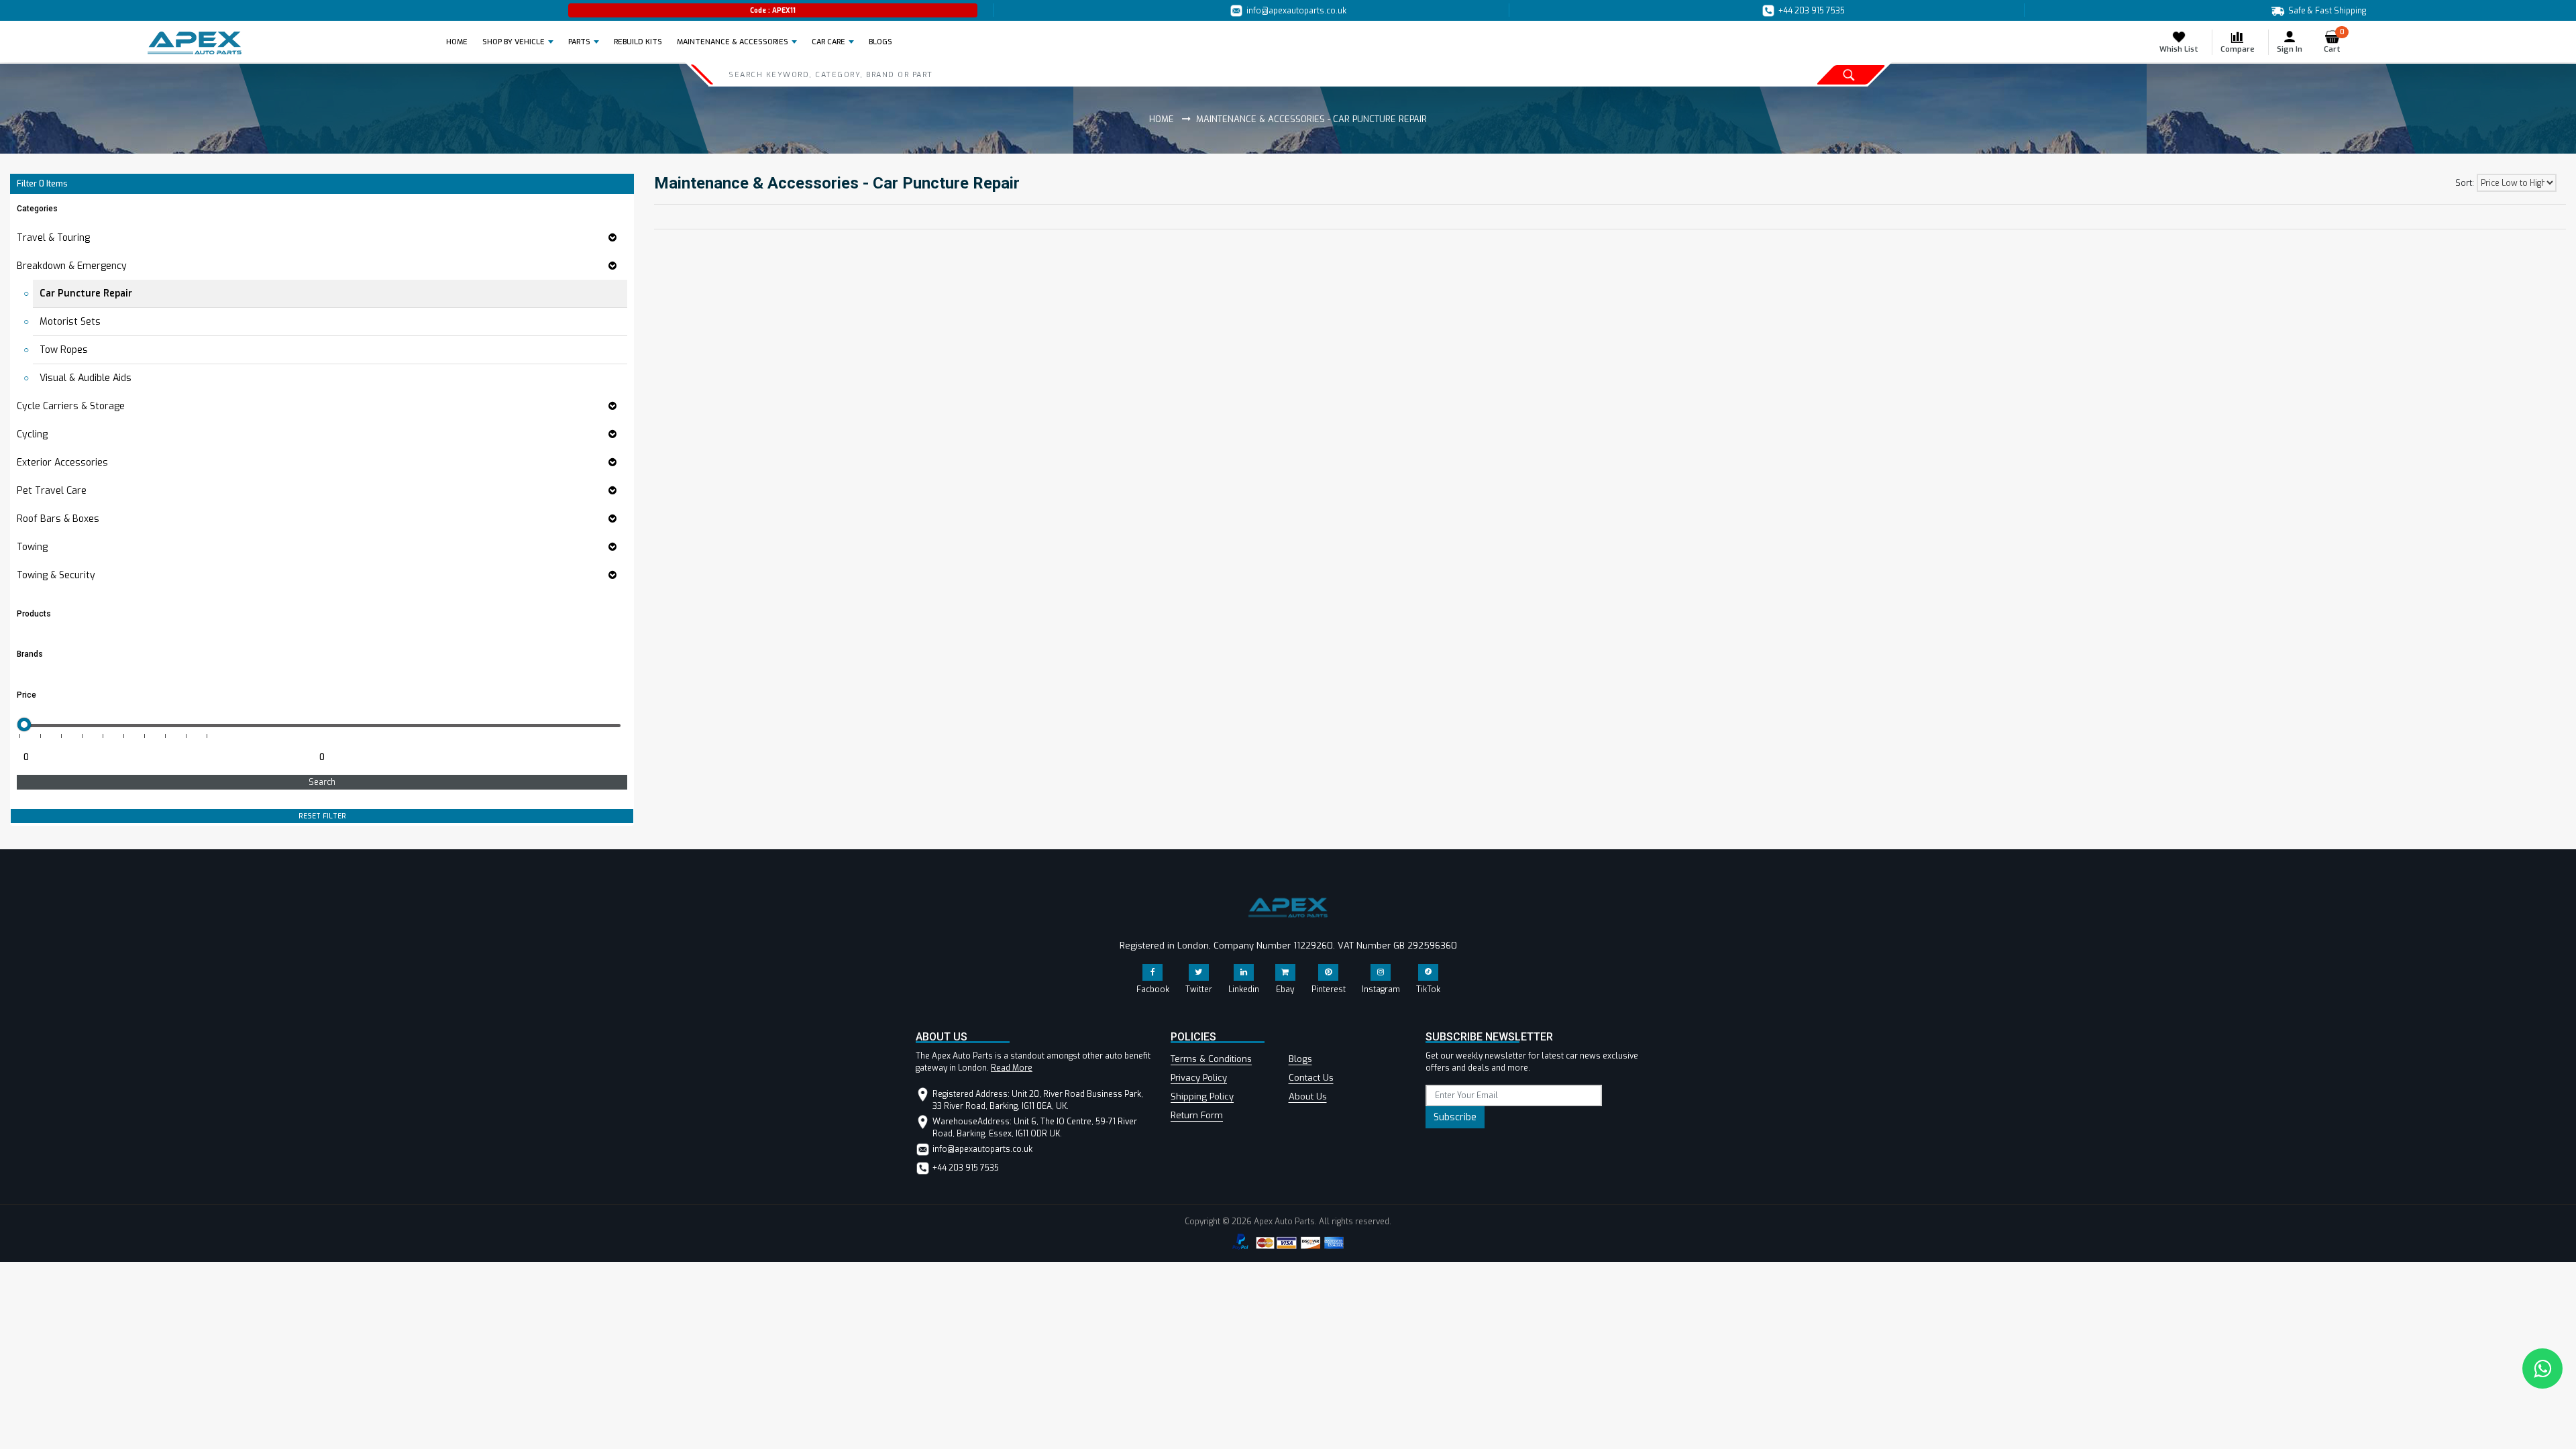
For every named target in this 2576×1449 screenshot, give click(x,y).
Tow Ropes (64, 350)
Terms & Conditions (1211, 1059)
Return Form (1197, 1115)
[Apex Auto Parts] (195, 43)
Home (461, 42)
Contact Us (1311, 1078)
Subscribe (1455, 1117)
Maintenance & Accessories (733, 42)
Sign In (2290, 49)
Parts (579, 42)
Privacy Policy (1199, 1078)
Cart (2334, 42)
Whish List (2179, 49)
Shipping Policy (1202, 1096)
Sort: (2465, 183)
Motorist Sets (70, 322)
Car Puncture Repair (86, 293)
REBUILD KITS (638, 42)
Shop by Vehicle (514, 42)
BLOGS (880, 42)
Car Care (828, 42)
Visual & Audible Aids (86, 378)
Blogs (1300, 1059)
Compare (2238, 49)
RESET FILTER (322, 816)
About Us (1308, 1096)
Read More (1012, 1068)
